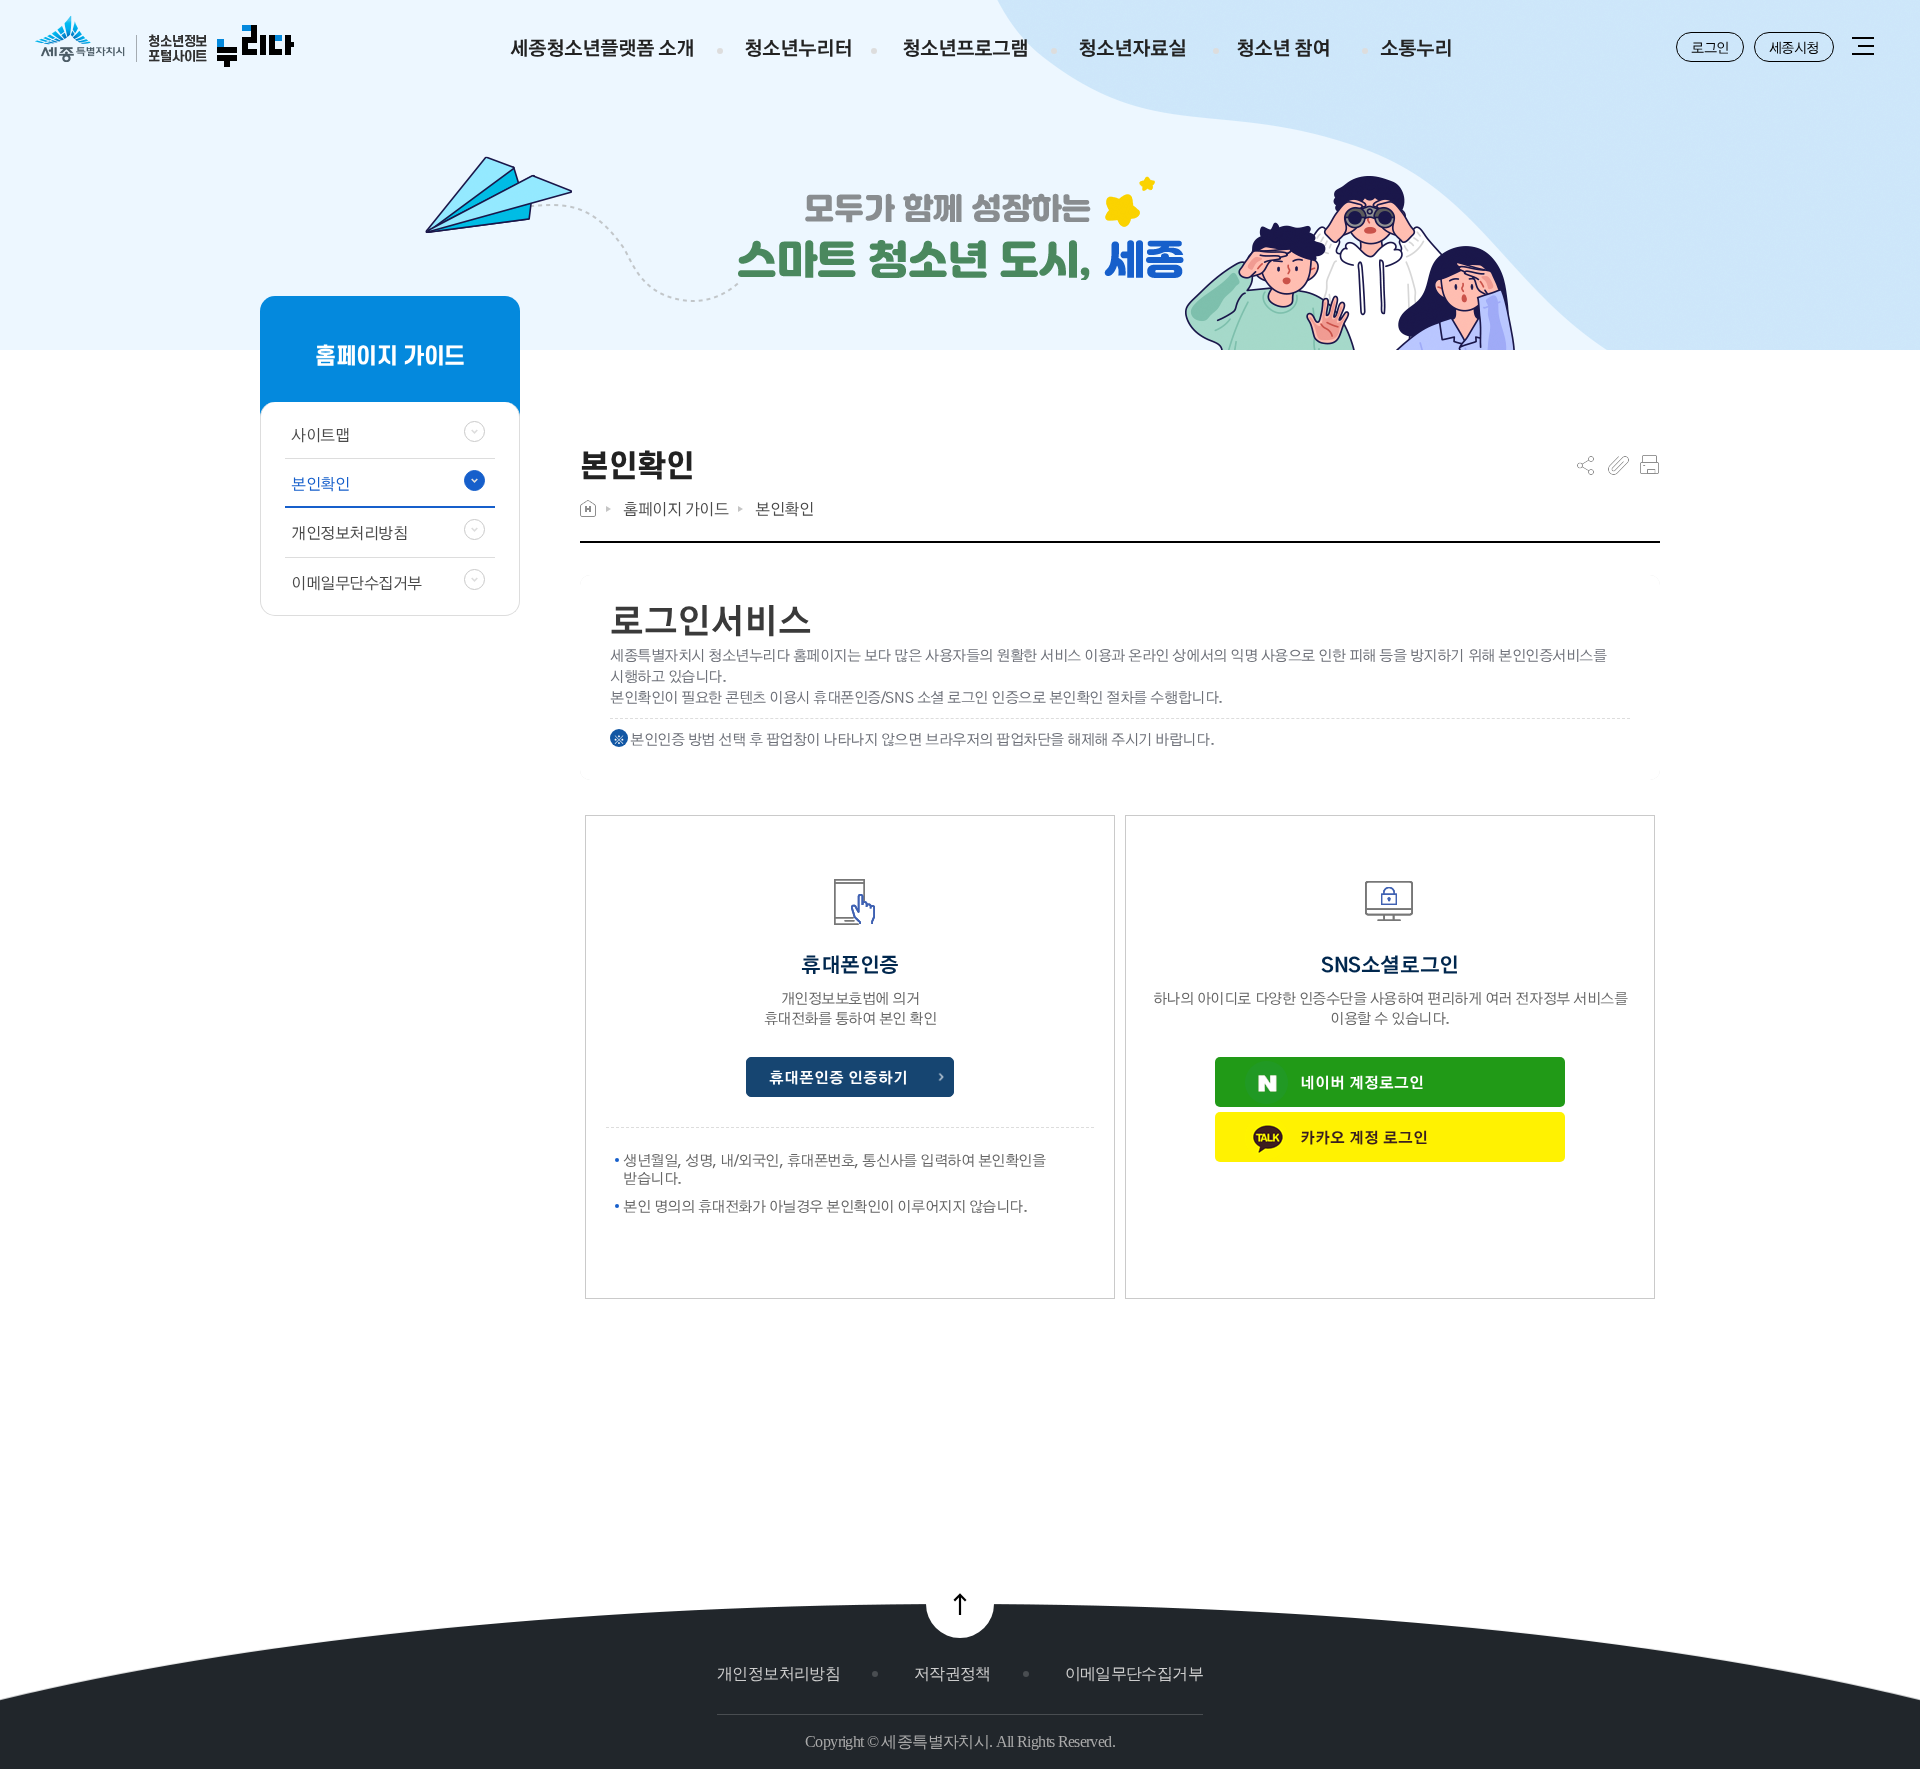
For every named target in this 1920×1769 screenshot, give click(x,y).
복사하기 (1618, 465)
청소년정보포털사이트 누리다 (164, 42)
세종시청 (1794, 47)
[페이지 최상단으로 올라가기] (960, 1604)
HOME (588, 508)
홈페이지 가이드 (675, 508)
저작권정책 (952, 1673)
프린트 (1649, 465)
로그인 (1710, 47)
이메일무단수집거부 (1134, 1673)
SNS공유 (1585, 465)
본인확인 (784, 508)
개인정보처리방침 (778, 1673)
